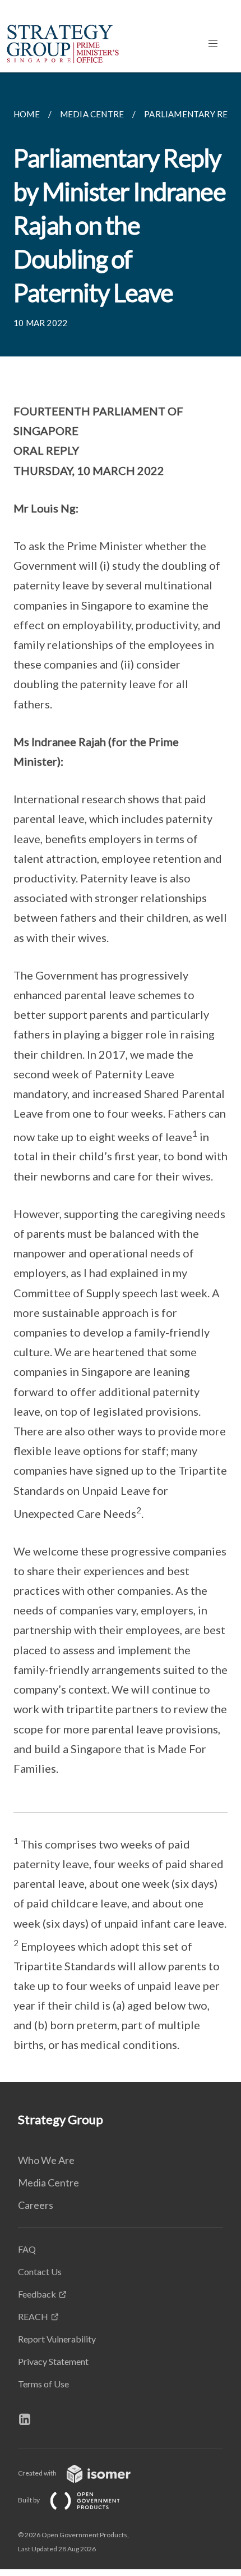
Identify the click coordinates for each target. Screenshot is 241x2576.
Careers (36, 2205)
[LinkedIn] (29, 2419)
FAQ (27, 2249)
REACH (33, 2316)
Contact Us (40, 2271)
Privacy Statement (53, 2361)
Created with (38, 2473)
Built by (29, 2500)
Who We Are (46, 2160)
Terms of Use (43, 2384)
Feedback (37, 2294)
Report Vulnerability (57, 2339)
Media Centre (48, 2182)
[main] (121, 1077)
